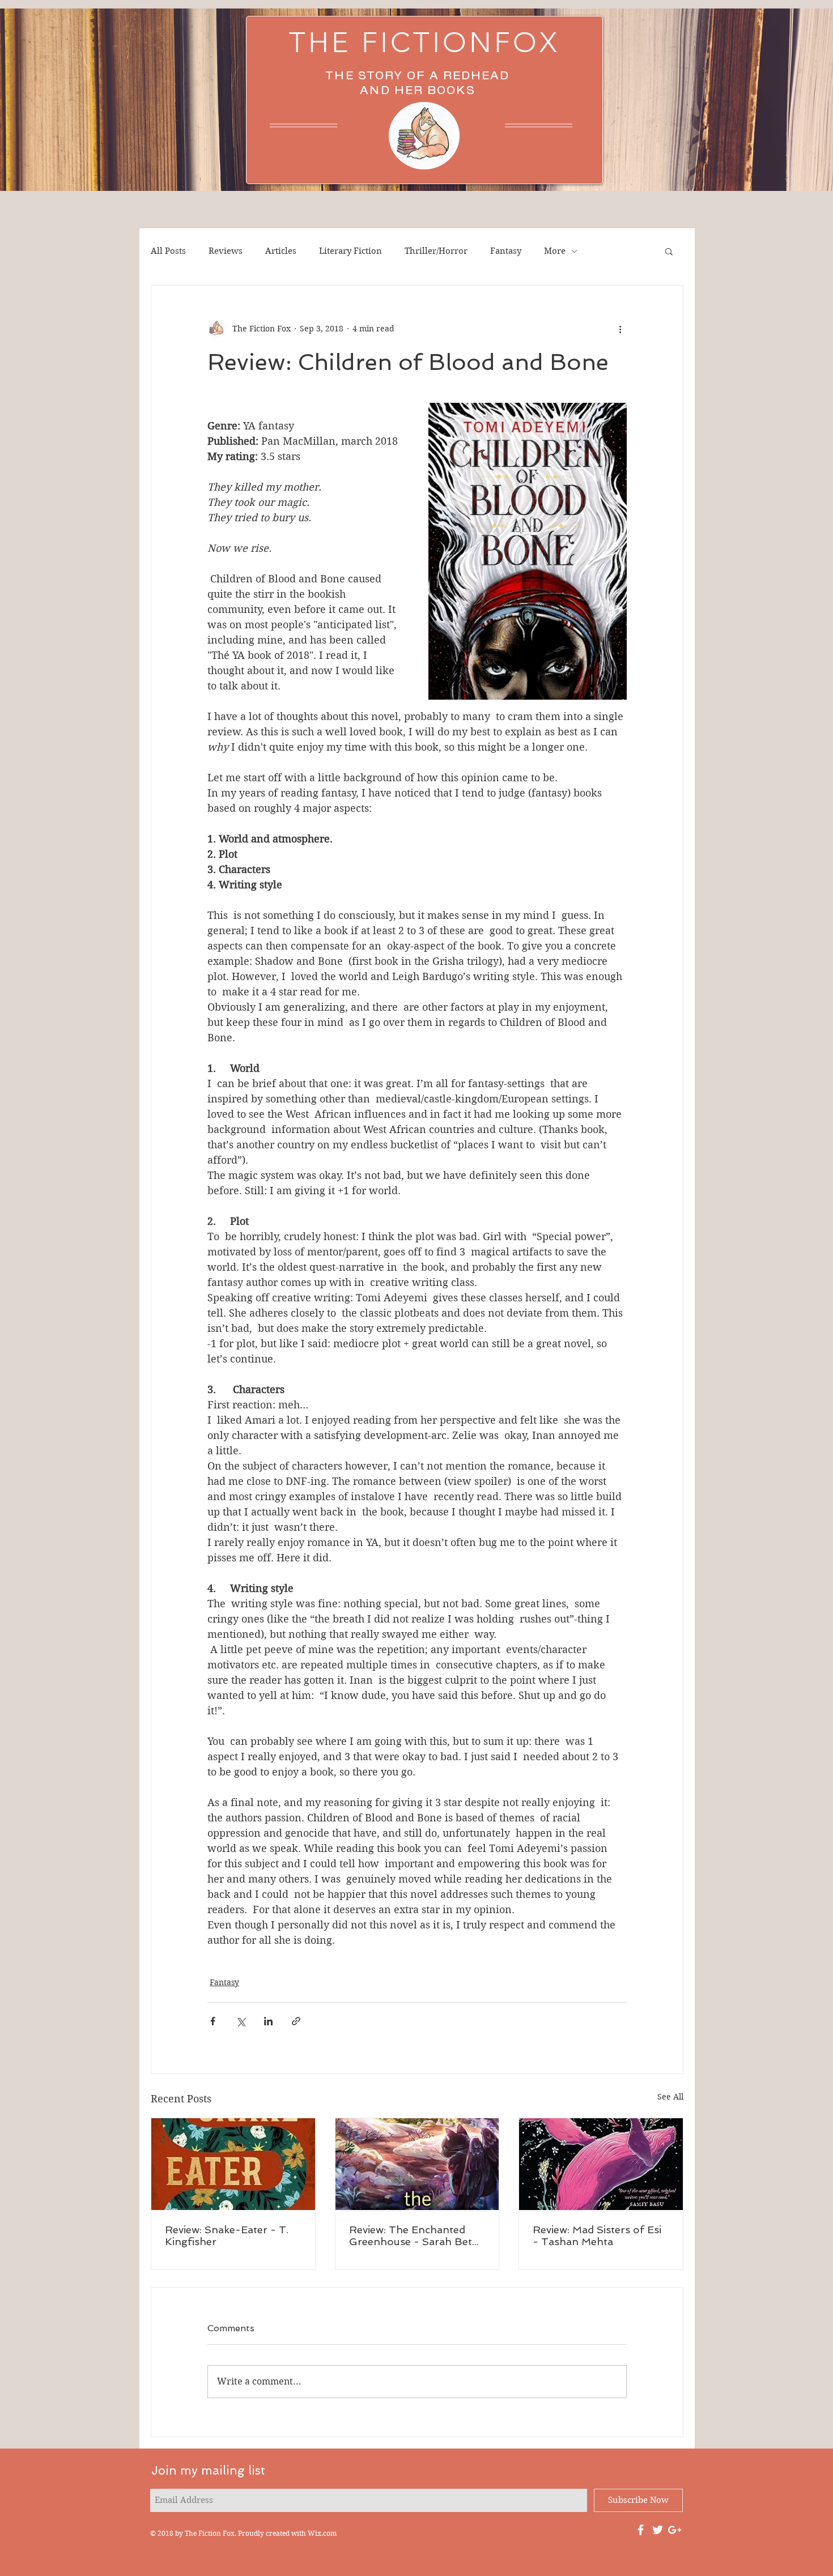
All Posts (168, 251)
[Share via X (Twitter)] (241, 2021)
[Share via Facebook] (213, 2021)
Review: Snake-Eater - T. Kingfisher (227, 2236)
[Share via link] (296, 2021)
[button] (669, 251)
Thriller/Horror (436, 251)
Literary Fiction (350, 251)
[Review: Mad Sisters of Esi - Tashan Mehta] (601, 2164)
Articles (281, 251)
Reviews (226, 251)
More (555, 251)
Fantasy (506, 251)
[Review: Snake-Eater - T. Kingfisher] (233, 2164)
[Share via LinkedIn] (268, 2021)
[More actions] (620, 329)
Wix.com (322, 2533)
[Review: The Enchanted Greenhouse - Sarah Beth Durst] (417, 2164)
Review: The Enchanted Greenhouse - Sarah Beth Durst (414, 2236)
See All (670, 2097)
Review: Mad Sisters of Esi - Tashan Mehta (597, 2236)
